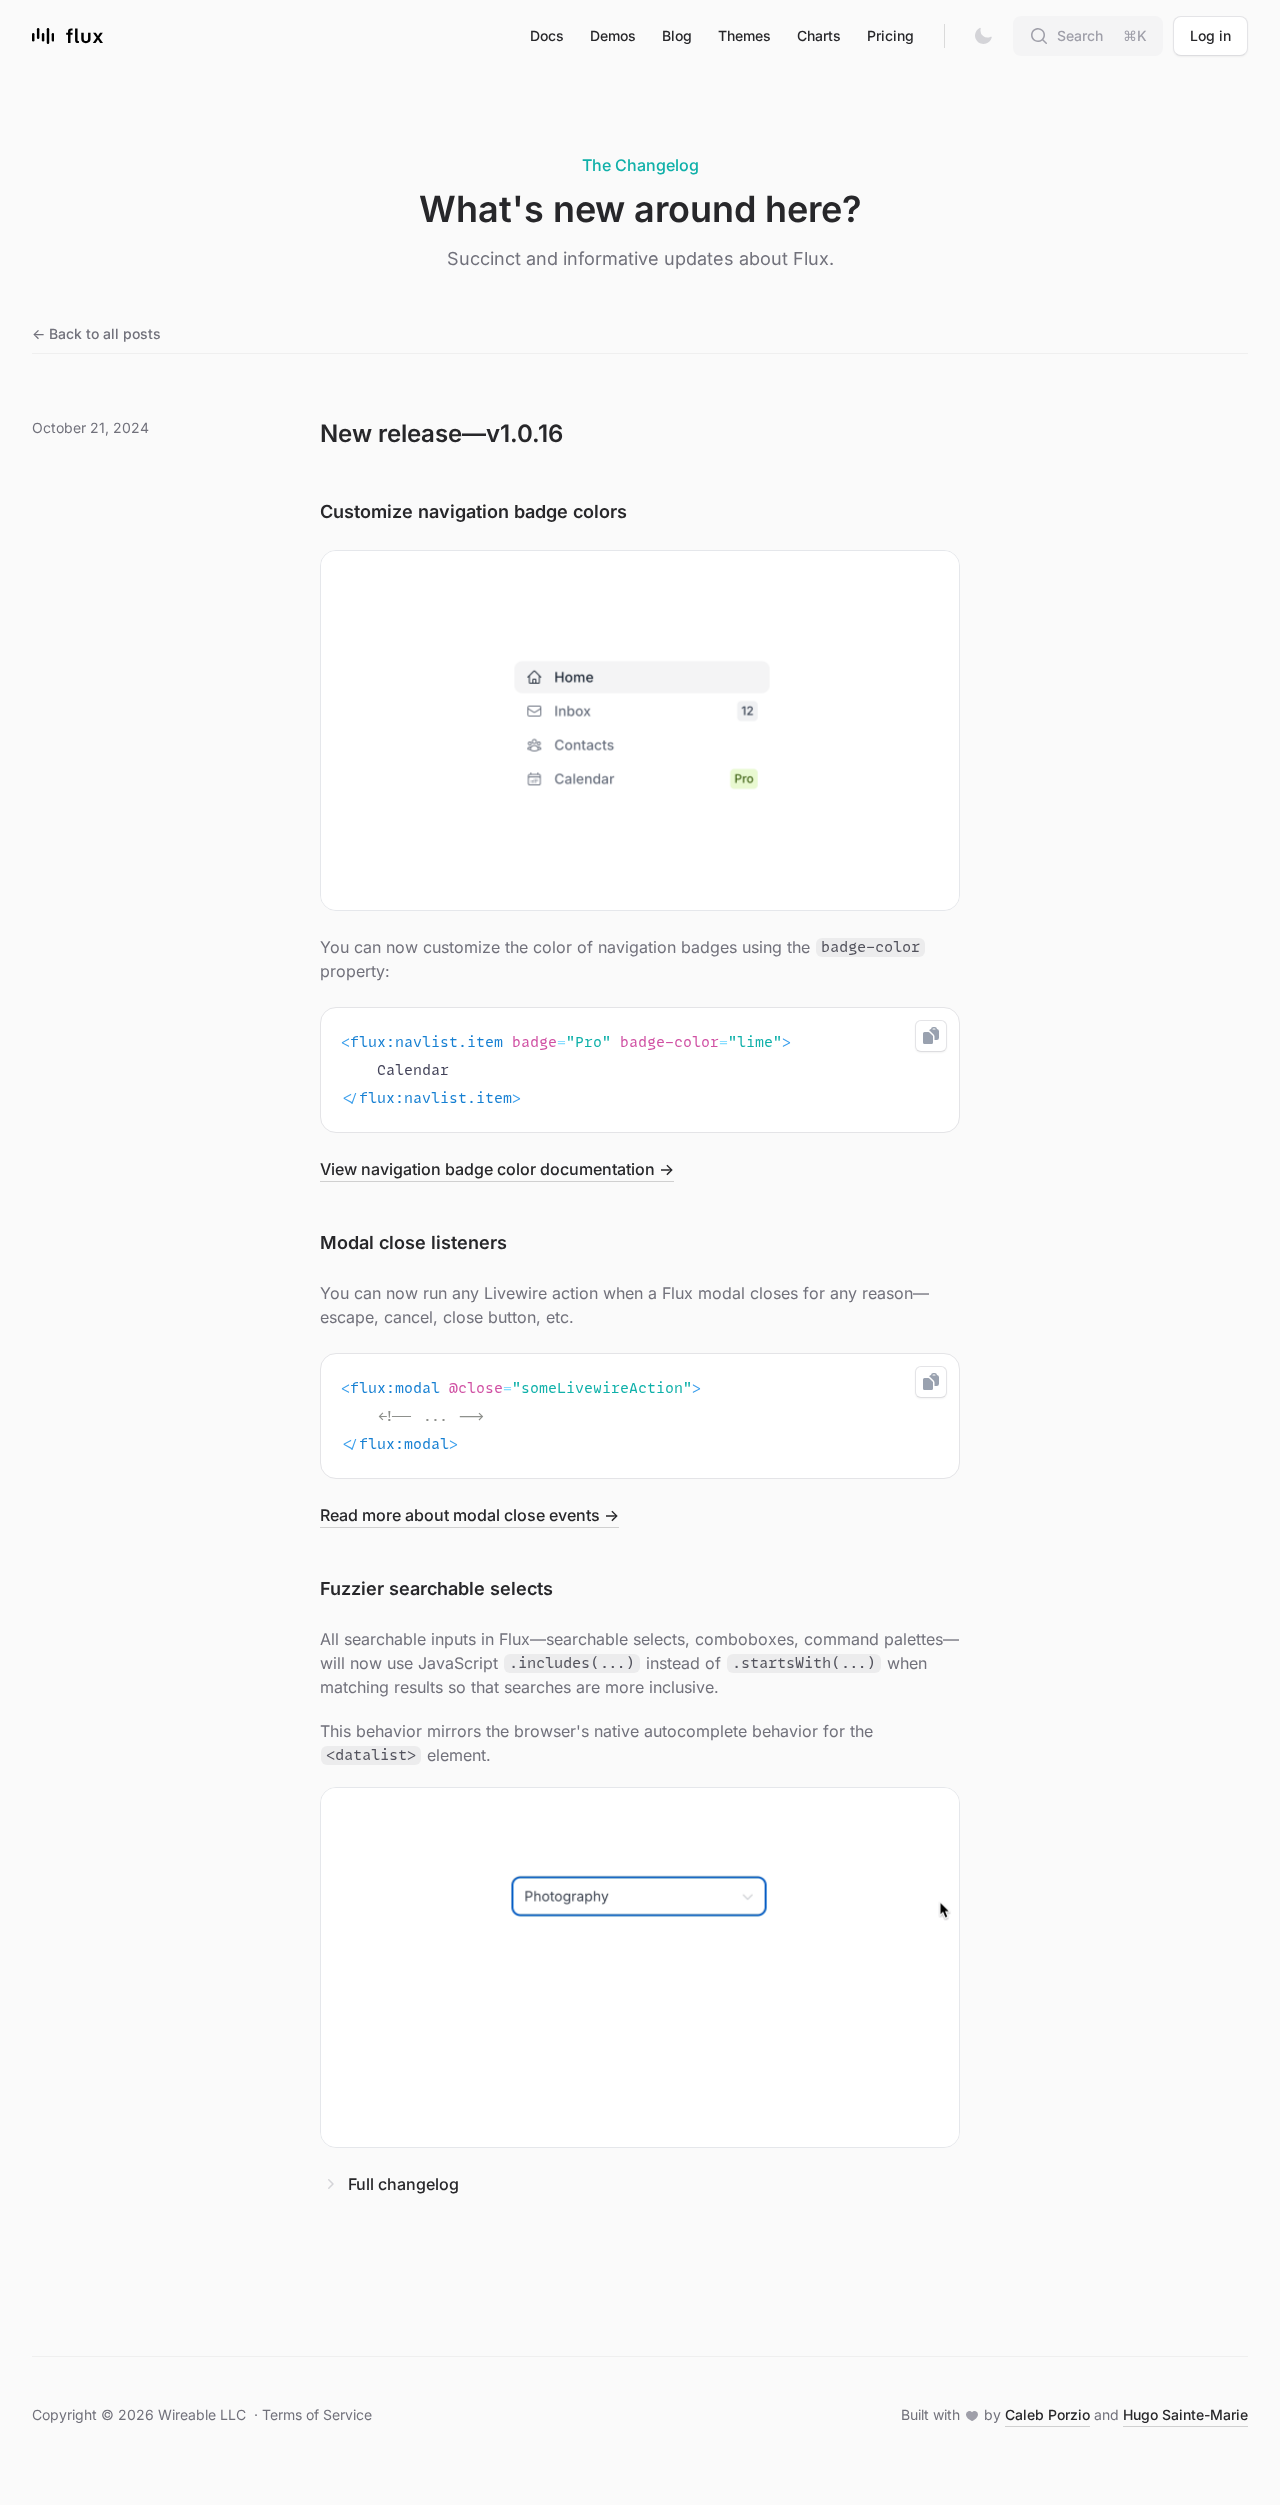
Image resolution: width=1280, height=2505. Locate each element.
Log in (1210, 35)
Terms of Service (317, 2414)
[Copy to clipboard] (931, 1036)
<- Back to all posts (96, 333)
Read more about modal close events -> (469, 1515)
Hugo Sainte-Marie (1185, 2414)
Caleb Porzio (1047, 2414)
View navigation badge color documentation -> (497, 1169)
